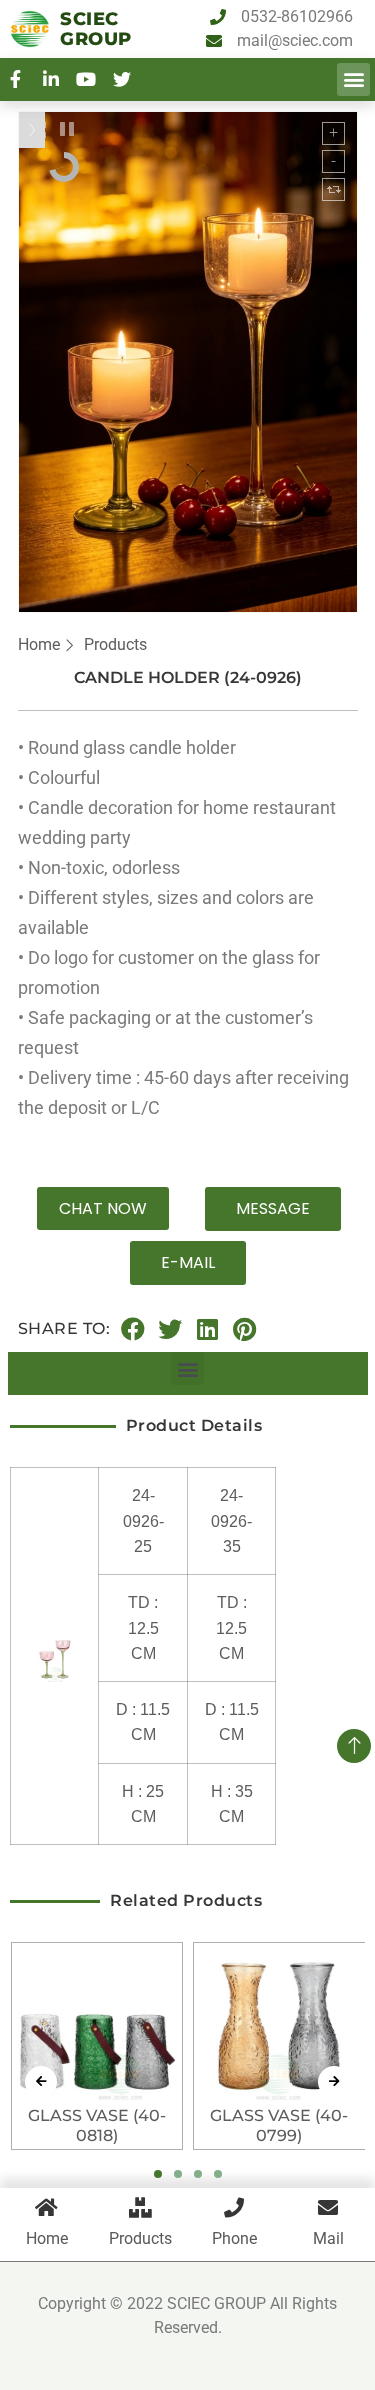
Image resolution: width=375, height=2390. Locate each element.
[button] (353, 79)
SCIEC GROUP (96, 29)
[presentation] (41, 2082)
